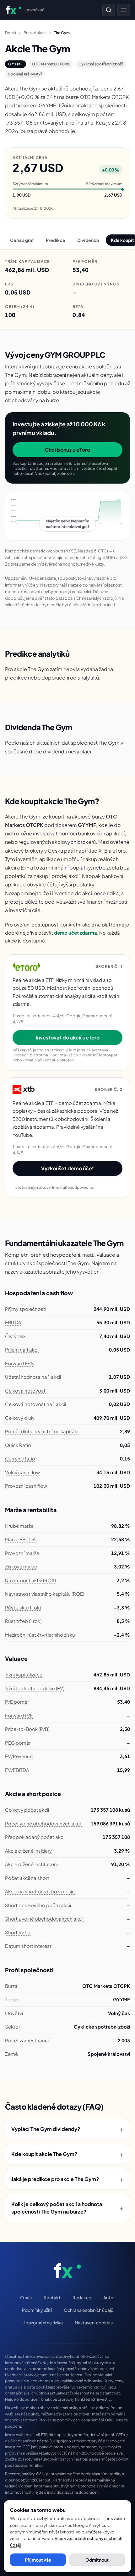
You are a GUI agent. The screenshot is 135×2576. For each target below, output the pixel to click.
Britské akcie (35, 33)
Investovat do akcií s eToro (68, 1037)
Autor (109, 2297)
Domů (11, 33)
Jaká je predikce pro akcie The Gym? (67, 2179)
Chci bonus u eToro (67, 450)
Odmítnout (97, 2560)
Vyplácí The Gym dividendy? (67, 2129)
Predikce (56, 240)
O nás (26, 2297)
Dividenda (88, 240)
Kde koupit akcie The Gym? (67, 2154)
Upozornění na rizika (43, 2322)
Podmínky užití (37, 2310)
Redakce (82, 2297)
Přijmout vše (38, 2560)
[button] (67, 516)
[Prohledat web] (109, 10)
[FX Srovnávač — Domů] (68, 2271)
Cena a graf (22, 240)
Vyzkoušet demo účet (68, 1168)
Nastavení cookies (94, 2322)
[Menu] (124, 10)
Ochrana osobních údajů (89, 2310)
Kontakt (52, 2297)
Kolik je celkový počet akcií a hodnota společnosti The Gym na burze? (67, 2208)
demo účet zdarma (76, 933)
